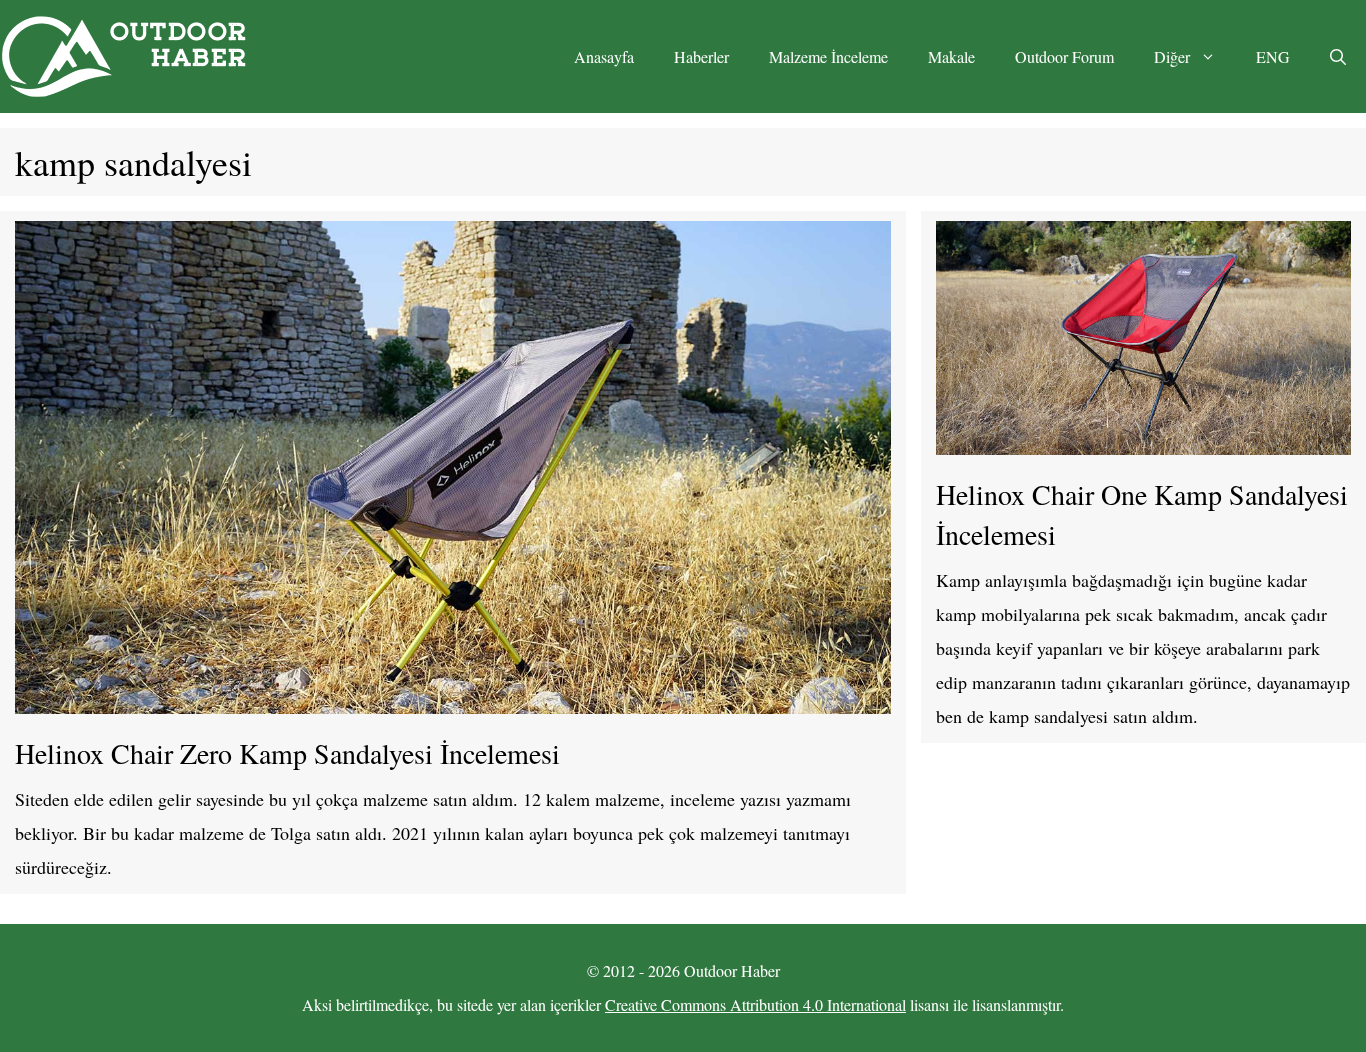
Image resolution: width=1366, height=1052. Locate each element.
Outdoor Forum (1064, 56)
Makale (951, 56)
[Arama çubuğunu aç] (1338, 57)
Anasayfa (604, 56)
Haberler (701, 56)
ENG (1273, 56)
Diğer (1172, 56)
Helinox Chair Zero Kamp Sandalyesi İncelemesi (287, 753)
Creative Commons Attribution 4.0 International (755, 1004)
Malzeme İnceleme (828, 56)
